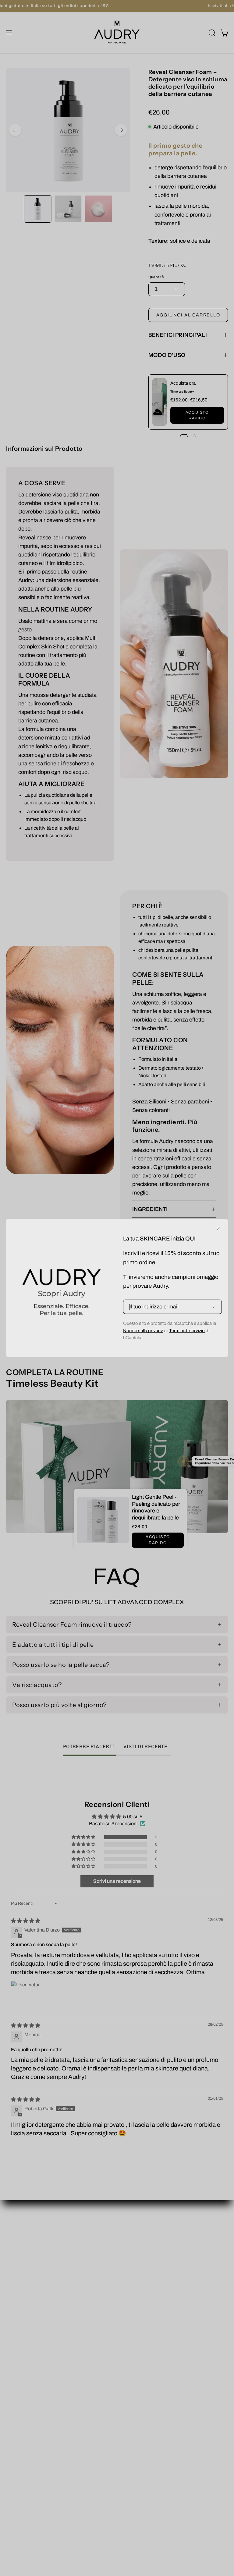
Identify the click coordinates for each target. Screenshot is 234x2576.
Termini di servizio (187, 1331)
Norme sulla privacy (143, 1331)
